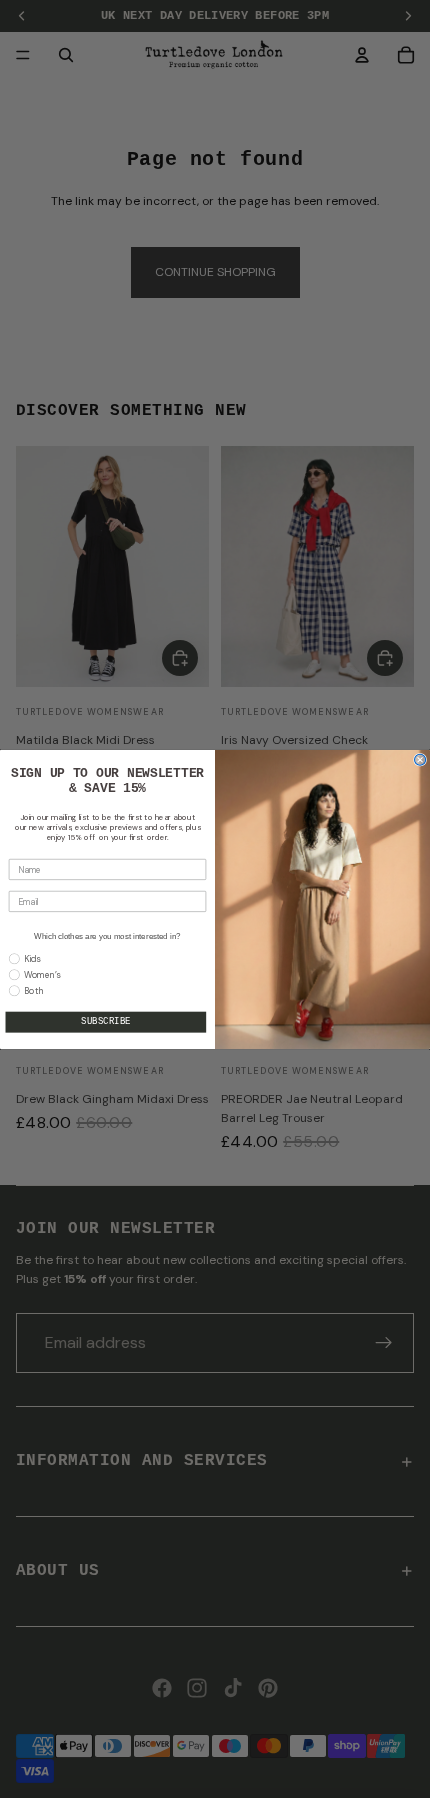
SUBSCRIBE (106, 1022)
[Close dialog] (420, 759)
